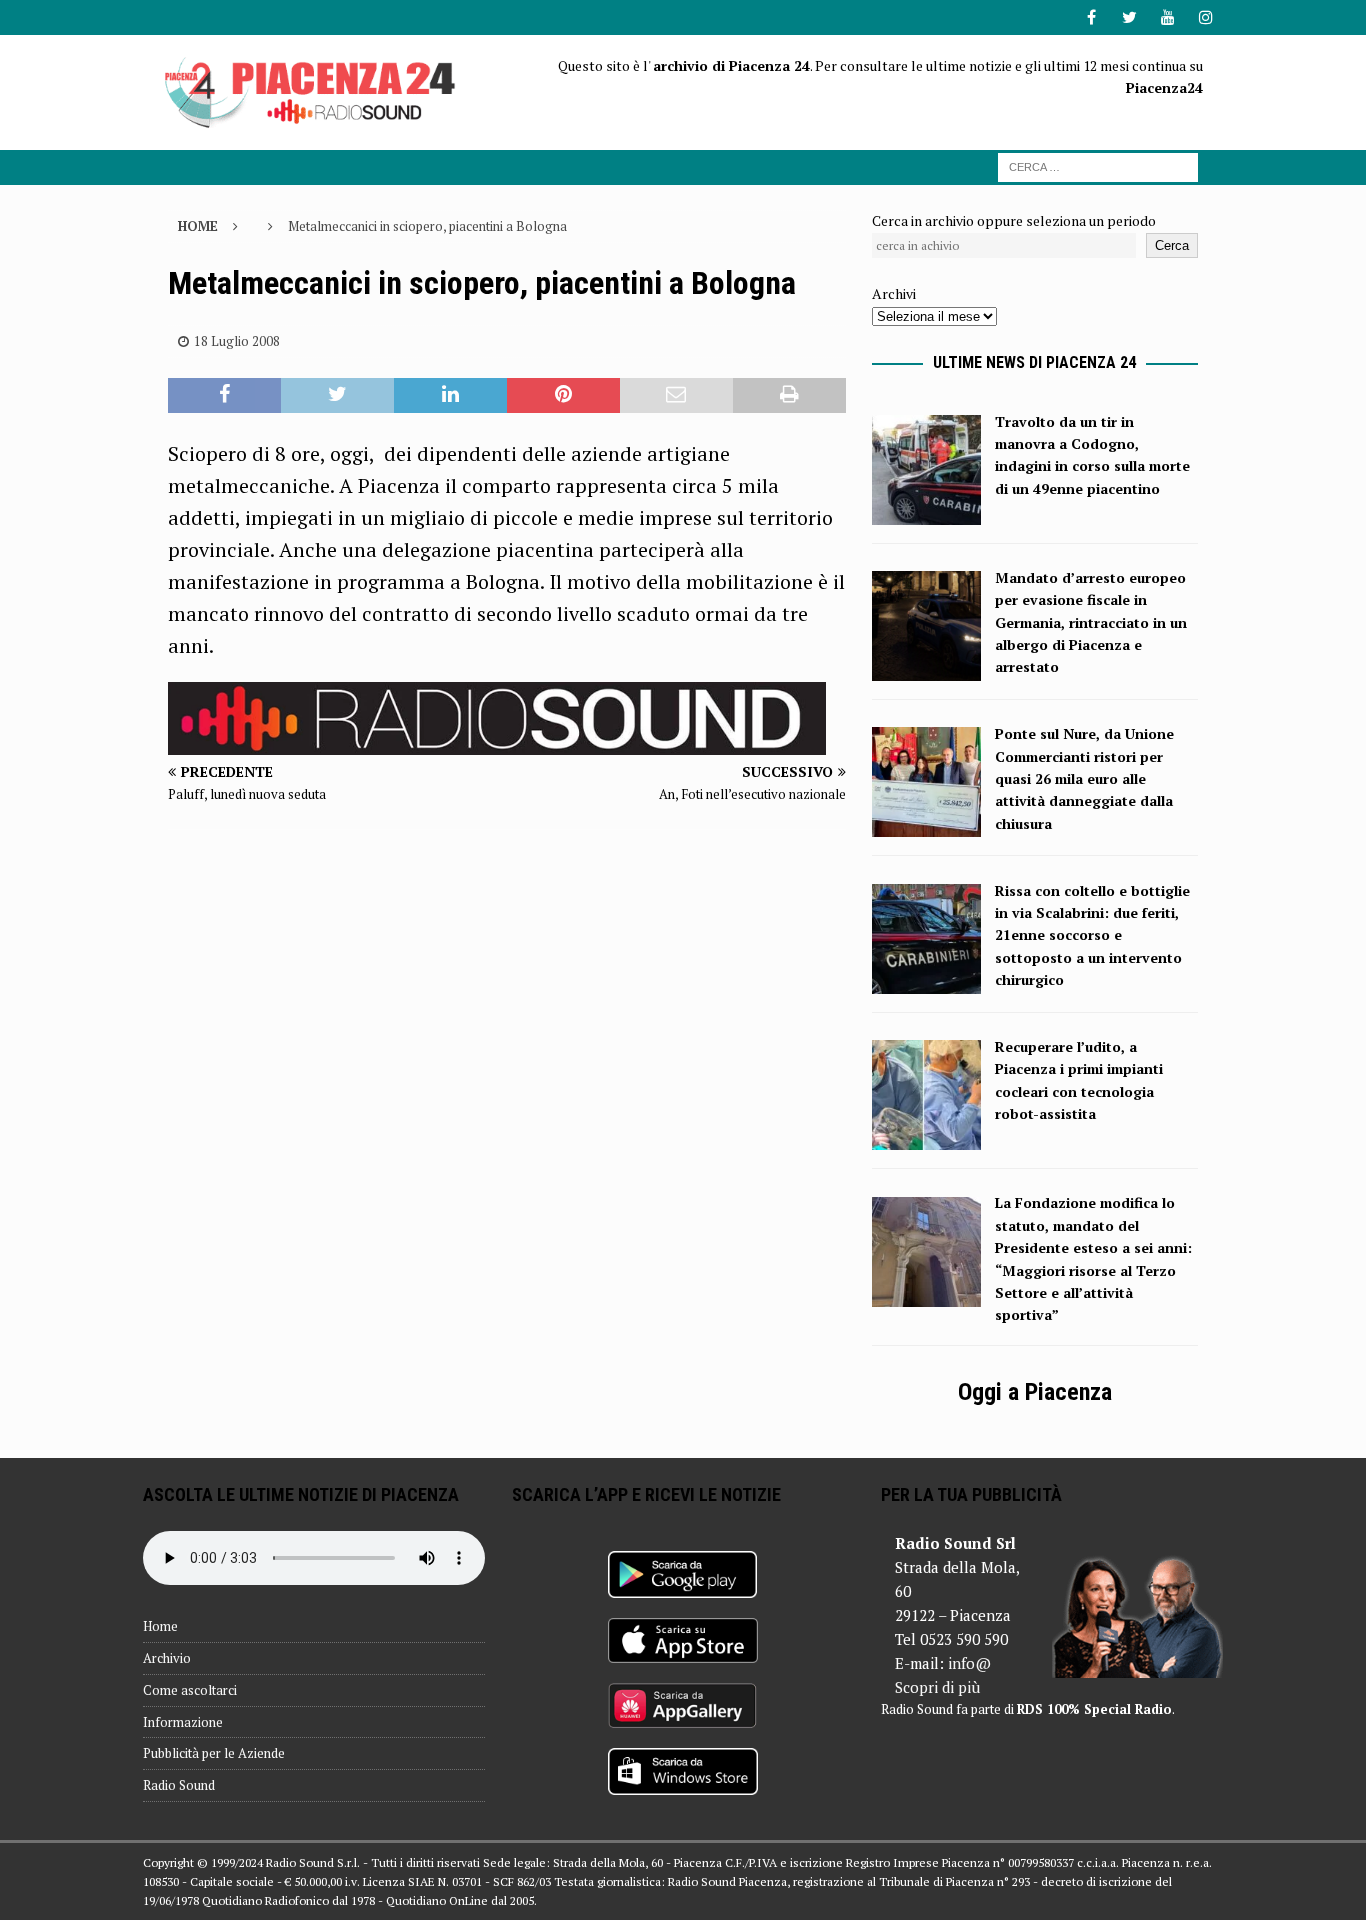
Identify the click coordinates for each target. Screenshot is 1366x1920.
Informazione (183, 1722)
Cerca (1172, 245)
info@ (969, 1663)
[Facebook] (1091, 17)
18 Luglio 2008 (237, 341)
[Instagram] (1205, 17)
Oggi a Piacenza (1035, 1392)
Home (160, 1626)
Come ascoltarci (190, 1690)
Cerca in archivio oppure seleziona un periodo (1014, 220)
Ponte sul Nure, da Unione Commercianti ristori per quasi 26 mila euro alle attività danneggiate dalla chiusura (1084, 778)
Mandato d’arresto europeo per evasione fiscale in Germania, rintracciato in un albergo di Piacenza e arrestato (1091, 622)
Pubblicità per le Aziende (214, 1753)
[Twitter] (1129, 17)
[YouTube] (1167, 17)
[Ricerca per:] (1098, 165)
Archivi (894, 293)
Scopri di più (937, 1687)
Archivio (167, 1658)
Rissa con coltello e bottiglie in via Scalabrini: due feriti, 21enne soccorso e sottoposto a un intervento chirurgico (1092, 935)
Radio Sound (179, 1785)
